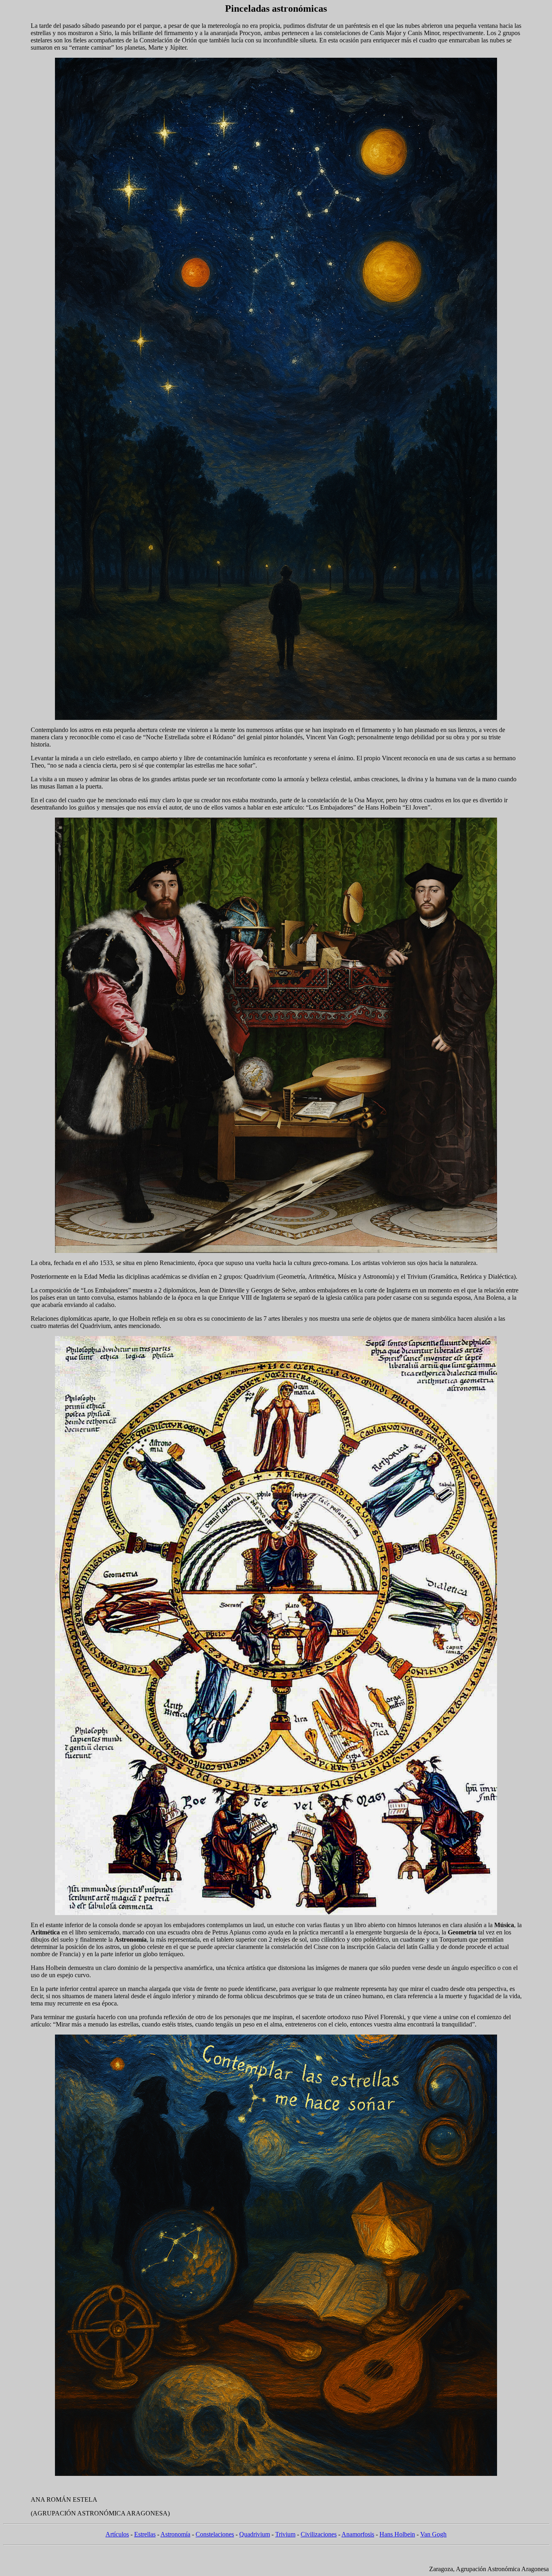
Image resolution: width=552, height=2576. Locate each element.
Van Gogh (433, 2534)
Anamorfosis (358, 2534)
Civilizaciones (319, 2534)
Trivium (285, 2534)
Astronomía (175, 2534)
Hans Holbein (397, 2534)
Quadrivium (255, 2534)
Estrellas (145, 2534)
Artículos (117, 2534)
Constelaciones (215, 2534)
